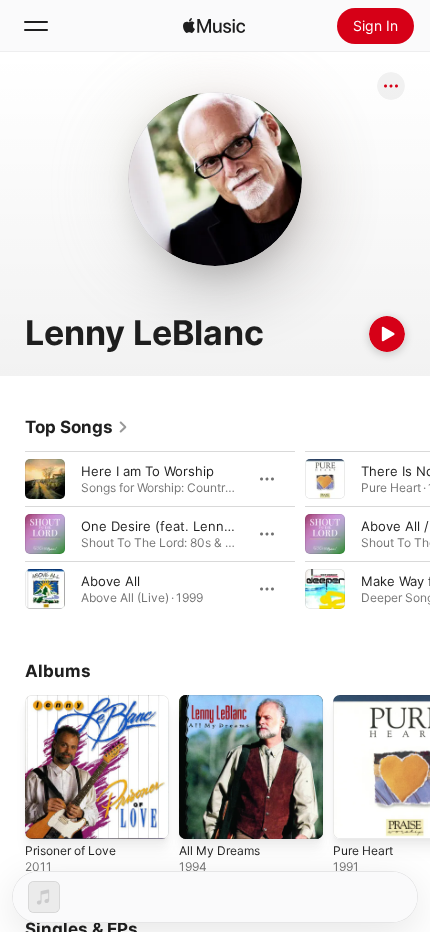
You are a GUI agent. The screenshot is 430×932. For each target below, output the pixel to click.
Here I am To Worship (147, 471)
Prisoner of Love (70, 850)
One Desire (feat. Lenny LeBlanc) (184, 526)
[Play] (387, 334)
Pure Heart (363, 850)
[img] (214, 26)
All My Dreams (219, 850)
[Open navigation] (36, 26)
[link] (77, 427)
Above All (110, 581)
